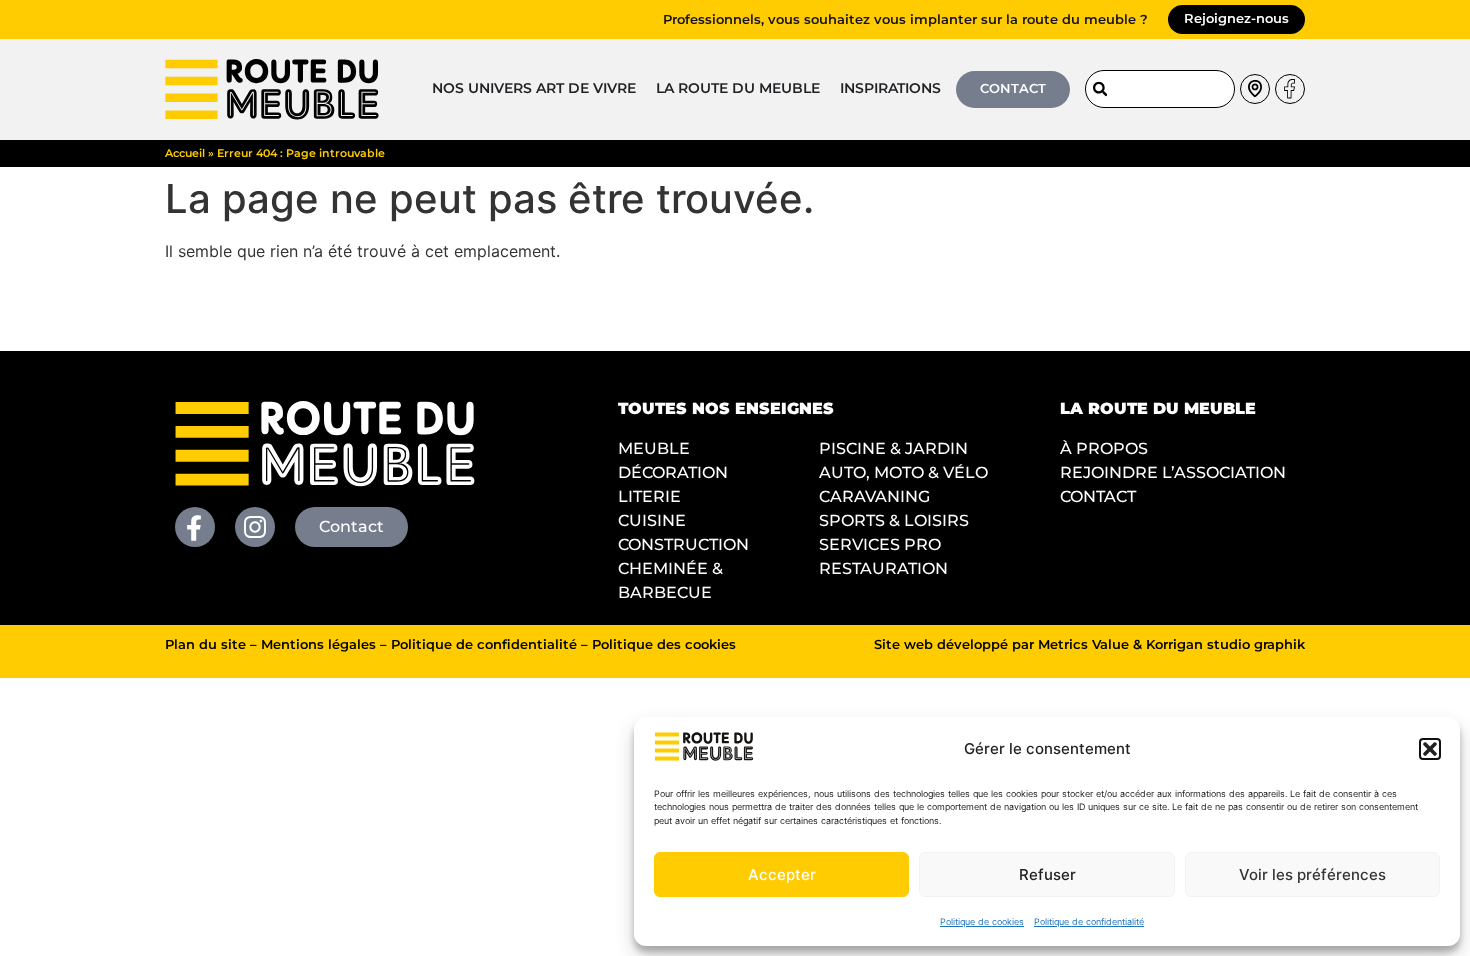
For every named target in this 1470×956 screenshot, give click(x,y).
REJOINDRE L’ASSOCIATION (1173, 472)
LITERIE (649, 496)
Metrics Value (1083, 644)
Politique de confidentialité (1089, 921)
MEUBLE (654, 448)
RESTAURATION (883, 568)
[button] (1430, 749)
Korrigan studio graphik (1225, 644)
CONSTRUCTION (683, 544)
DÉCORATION (673, 472)
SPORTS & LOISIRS (894, 520)
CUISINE (652, 520)
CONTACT (1098, 496)
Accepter (782, 874)
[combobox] (1160, 89)
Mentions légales (318, 644)
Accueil (185, 153)
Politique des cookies (664, 644)
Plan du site (205, 644)
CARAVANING (874, 496)
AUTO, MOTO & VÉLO (903, 472)
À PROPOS (1104, 448)
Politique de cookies (982, 921)
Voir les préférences (1312, 874)
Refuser (1047, 874)
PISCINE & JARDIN (893, 448)
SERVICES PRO (880, 544)
